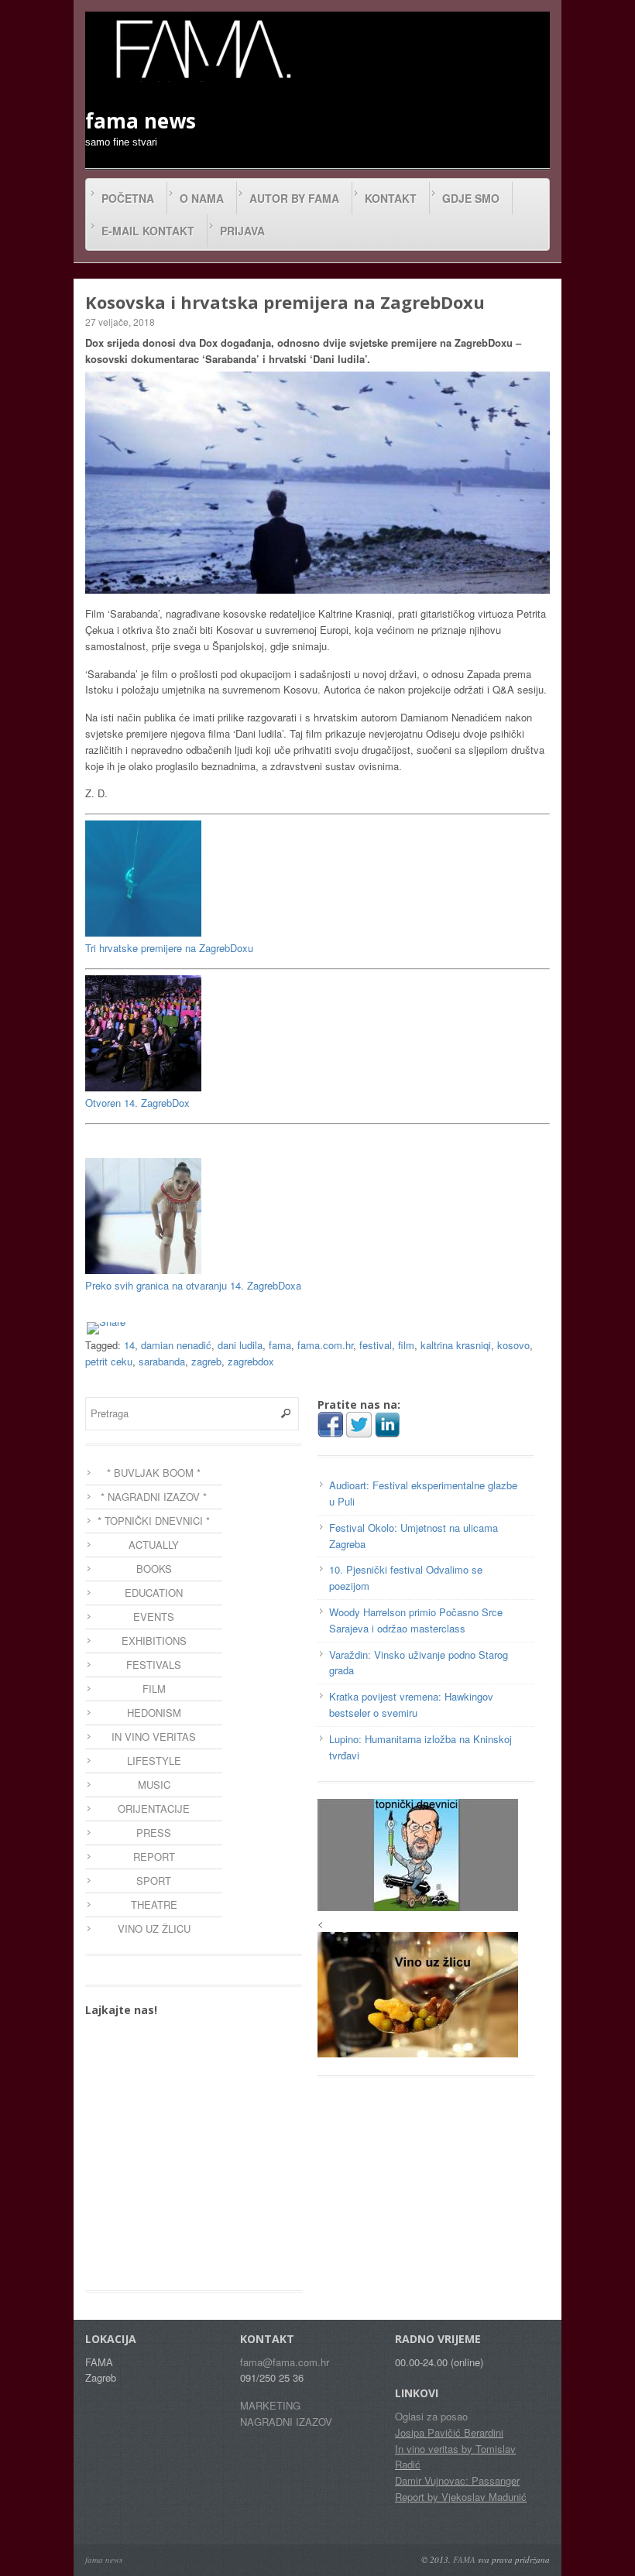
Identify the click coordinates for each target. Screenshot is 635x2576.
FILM (154, 1689)
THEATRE (154, 1905)
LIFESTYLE (154, 1761)
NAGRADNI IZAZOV (286, 2422)
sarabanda (162, 1361)
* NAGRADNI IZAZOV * (154, 1497)
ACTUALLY (154, 1545)
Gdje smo (471, 198)
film (406, 1345)
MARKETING (270, 2405)
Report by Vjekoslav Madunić (461, 2497)
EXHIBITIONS (154, 1641)
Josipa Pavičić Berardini (449, 2432)
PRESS (154, 1833)
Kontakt (391, 198)
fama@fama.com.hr (285, 2362)
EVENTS (154, 1617)
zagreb (206, 1361)
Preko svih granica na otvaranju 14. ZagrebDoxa (193, 1285)
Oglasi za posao (431, 2416)
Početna (128, 198)
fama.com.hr (325, 1345)
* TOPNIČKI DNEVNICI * (154, 1521)
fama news (104, 2559)
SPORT (154, 1881)
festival (376, 1345)
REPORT (154, 1857)
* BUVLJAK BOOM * (154, 1473)
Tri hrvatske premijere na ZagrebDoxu (169, 948)
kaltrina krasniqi (456, 1345)
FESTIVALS (154, 1665)
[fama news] (201, 49)
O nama (202, 198)
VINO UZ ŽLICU (154, 1929)
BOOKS (154, 1569)
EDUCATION (154, 1593)
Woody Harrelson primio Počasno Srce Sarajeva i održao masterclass (416, 1620)
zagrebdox (251, 1361)
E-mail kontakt (148, 231)
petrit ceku (109, 1361)
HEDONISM (154, 1713)
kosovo (513, 1345)
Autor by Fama (294, 198)
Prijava (242, 231)
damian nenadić (176, 1345)
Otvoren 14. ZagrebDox (137, 1103)
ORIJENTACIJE (154, 1809)
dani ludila (240, 1345)
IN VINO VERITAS (154, 1737)
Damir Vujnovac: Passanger (457, 2480)
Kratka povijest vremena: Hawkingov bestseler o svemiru (411, 1704)
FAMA (464, 2559)
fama (280, 1345)
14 (129, 1345)
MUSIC (154, 1785)
